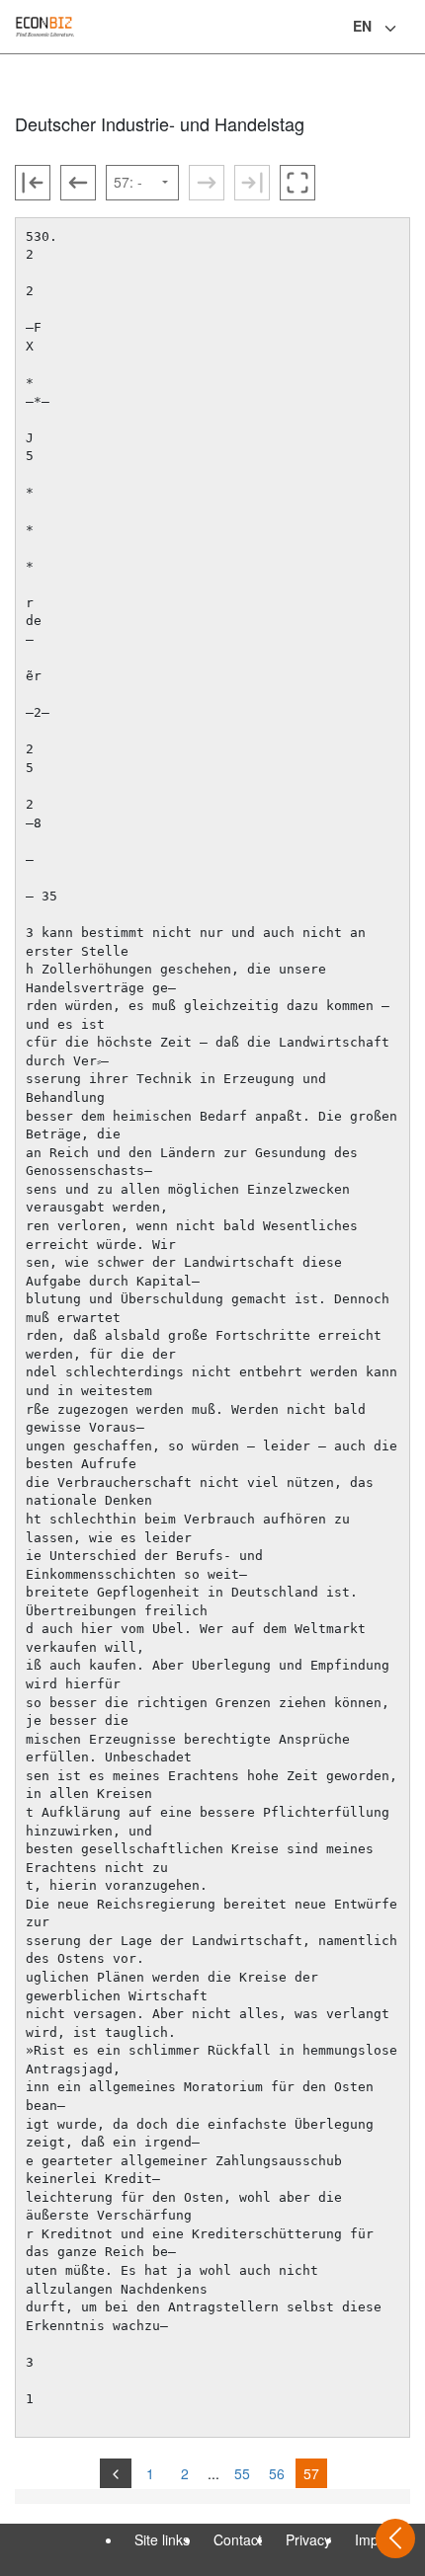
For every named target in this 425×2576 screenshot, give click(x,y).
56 (277, 2473)
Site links (162, 2539)
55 (242, 2473)
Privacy (308, 2539)
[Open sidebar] (395, 2538)
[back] (116, 2473)
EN (362, 26)
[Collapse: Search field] (408, 29)
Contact (238, 2539)
